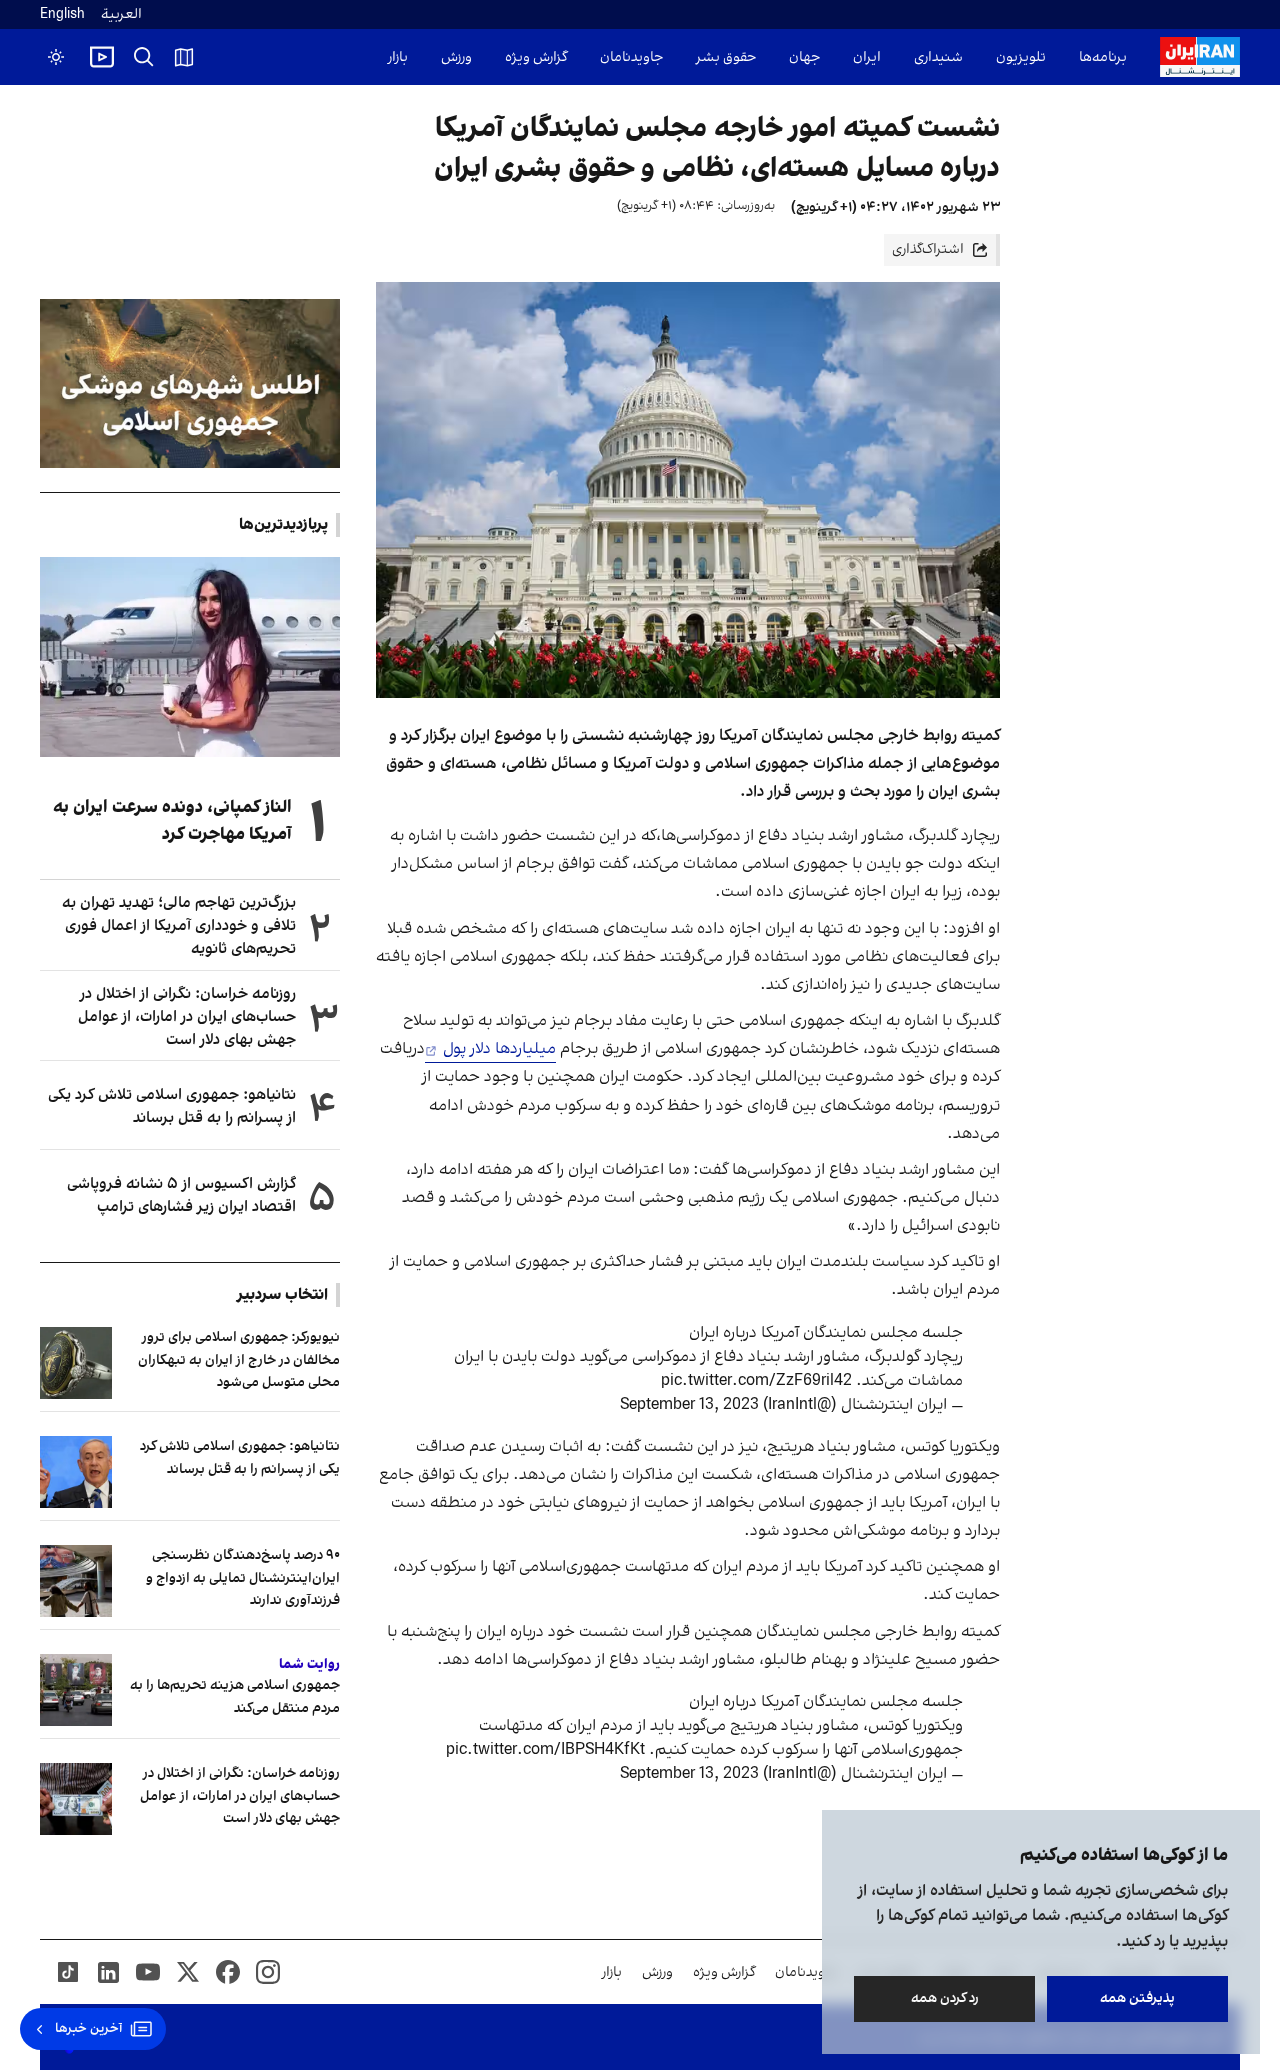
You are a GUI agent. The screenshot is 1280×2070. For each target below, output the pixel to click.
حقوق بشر (726, 57)
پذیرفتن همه (1137, 1998)
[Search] (144, 57)
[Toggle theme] (56, 57)
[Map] (184, 57)
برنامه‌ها (1103, 57)
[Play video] (102, 57)
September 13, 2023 (689, 1405)
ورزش (456, 57)
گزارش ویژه (536, 57)
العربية (121, 14)
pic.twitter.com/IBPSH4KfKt (545, 1750)
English (62, 14)
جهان (804, 57)
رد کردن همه (945, 1998)
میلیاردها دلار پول (497, 1049)
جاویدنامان (631, 57)
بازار (398, 57)
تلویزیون (1021, 57)
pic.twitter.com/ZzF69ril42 (756, 1381)
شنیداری (938, 57)
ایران (867, 57)
